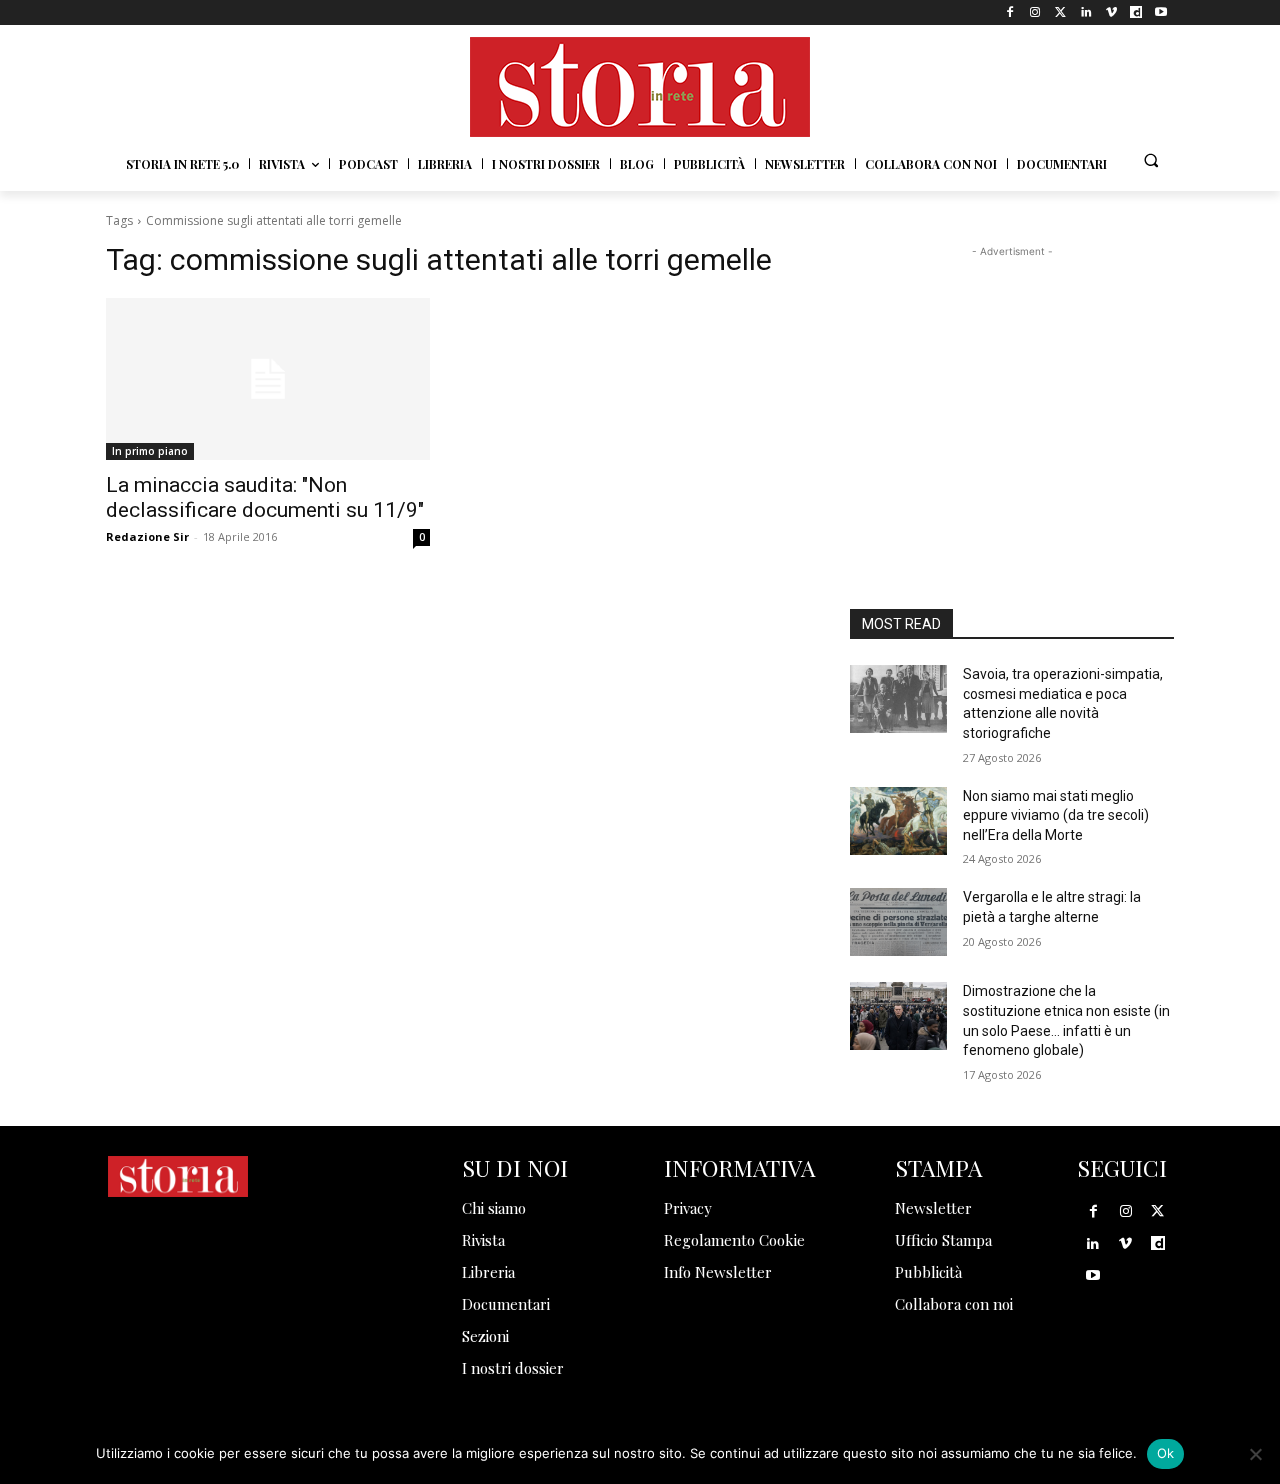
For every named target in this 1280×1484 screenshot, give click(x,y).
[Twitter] (1060, 12)
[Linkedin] (1085, 12)
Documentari (506, 1304)
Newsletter (933, 1208)
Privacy (688, 1208)
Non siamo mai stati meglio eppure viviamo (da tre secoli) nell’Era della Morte (1056, 815)
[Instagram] (1035, 12)
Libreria (488, 1272)
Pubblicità (928, 1272)
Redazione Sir (147, 536)
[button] (1151, 160)
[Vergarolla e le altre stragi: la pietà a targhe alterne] (898, 922)
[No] (1255, 1454)
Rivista (483, 1240)
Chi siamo (494, 1208)
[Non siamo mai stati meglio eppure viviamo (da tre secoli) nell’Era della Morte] (898, 821)
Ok (1166, 1453)
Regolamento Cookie (734, 1240)
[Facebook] (1010, 12)
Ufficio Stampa (943, 1240)
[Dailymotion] (1136, 12)
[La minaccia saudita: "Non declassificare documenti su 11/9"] (268, 379)
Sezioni (485, 1336)
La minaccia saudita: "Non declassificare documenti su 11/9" (265, 497)
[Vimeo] (1110, 12)
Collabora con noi (954, 1304)
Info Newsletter (718, 1272)
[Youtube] (1161, 12)
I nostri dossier (513, 1368)
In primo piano (150, 451)
